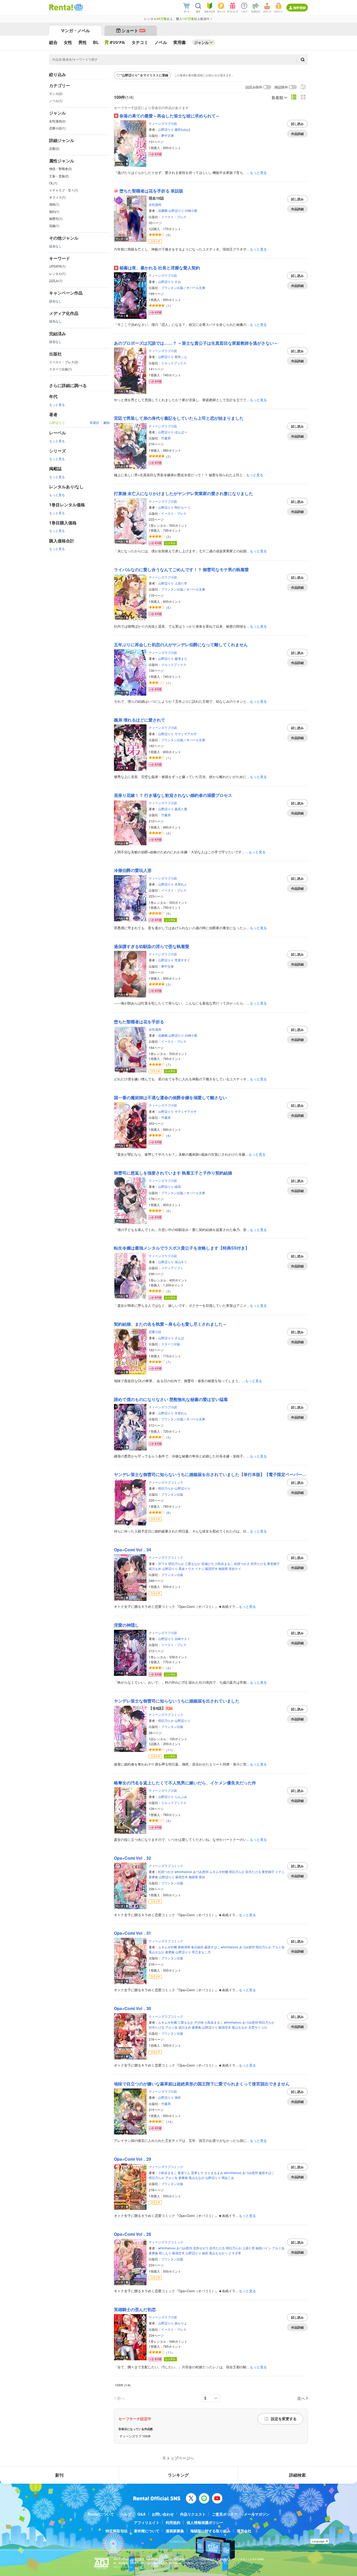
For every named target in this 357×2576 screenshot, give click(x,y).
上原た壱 (181, 583)
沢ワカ (163, 1564)
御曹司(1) (56, 219)
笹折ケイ (235, 1568)
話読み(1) (56, 280)
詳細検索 (297, 2475)
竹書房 (166, 438)
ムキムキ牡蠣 (219, 1872)
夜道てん (184, 2173)
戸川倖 (199, 2022)
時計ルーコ (182, 507)
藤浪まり (181, 658)
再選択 (94, 422)
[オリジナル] (115, 42)
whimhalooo (183, 1872)
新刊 (59, 2475)
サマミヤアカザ (186, 734)
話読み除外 (254, 87)
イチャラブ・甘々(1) (64, 190)
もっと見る (57, 404)
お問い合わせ (163, 2514)
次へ (301, 2398)
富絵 (202, 1877)
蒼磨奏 (153, 1877)
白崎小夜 (191, 210)
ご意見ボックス (225, 2514)
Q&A (142, 2514)
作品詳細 (297, 134)
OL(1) (53, 183)
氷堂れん (181, 884)
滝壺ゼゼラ (201, 2248)
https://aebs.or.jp (123, 2567)
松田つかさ (242, 1564)
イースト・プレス (174, 217)
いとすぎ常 (233, 2253)
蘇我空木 (211, 1568)
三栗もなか (193, 1564)
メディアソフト (172, 1268)
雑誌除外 (281, 87)
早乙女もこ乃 (201, 1952)
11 (169, 1750)
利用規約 (173, 2522)
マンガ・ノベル (75, 30)
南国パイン (263, 2248)
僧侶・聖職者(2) (61, 169)
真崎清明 (184, 1947)
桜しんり (165, 2253)
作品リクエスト (193, 2514)
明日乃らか (166, 1488)
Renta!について (101, 2514)
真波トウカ (186, 1568)
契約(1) (54, 211)
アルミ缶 (278, 1947)
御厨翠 (223, 1568)
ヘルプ (126, 2514)
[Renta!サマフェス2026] (78, 7)
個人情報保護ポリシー (205, 2522)
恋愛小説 (155, 1332)
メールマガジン (257, 2514)
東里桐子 (273, 1564)
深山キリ (181, 1262)
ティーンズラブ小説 (163, 123)
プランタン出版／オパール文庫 (183, 288)
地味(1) (54, 204)
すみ (178, 282)
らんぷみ (181, 1797)
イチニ (200, 1568)
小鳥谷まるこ (224, 1564)
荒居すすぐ (182, 960)
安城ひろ (208, 1564)
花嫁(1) (54, 226)
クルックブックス (174, 363)
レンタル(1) (57, 273)
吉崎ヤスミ (182, 1639)
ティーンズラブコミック (166, 1482)
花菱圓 (163, 210)
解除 (107, 422)
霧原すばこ (212, 1947)
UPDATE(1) (57, 266)
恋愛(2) (54, 148)
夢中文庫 (168, 135)
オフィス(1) (57, 197)
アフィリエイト (147, 2522)
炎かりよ (181, 2323)
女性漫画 (155, 204)
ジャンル (201, 42)
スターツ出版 (171, 1344)
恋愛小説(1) (57, 128)
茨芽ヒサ (197, 2173)
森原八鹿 (181, 809)
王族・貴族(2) (59, 176)
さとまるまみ (214, 2173)
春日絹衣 (197, 1947)
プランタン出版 (172, 1494)
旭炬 (178, 2097)
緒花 (178, 1186)
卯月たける (258, 1564)
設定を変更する (284, 2419)
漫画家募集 (175, 2531)
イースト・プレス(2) (64, 362)
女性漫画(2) (57, 121)
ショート (133, 30)
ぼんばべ (181, 432)
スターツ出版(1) (61, 369)
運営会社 (244, 2531)
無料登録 (300, 8)
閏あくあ (228, 2178)
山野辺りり (166, 129)
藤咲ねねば (182, 129)
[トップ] (61, 7)
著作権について (147, 2531)
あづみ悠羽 (201, 1872)
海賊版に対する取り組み (210, 2531)
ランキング (178, 2475)
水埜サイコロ (258, 2027)
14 (169, 2122)
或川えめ (155, 1568)
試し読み (297, 124)
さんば (179, 1338)
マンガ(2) (56, 93)
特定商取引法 (117, 2531)
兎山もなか (157, 1952)
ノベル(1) (56, 101)
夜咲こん (181, 357)
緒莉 (205, 2253)
